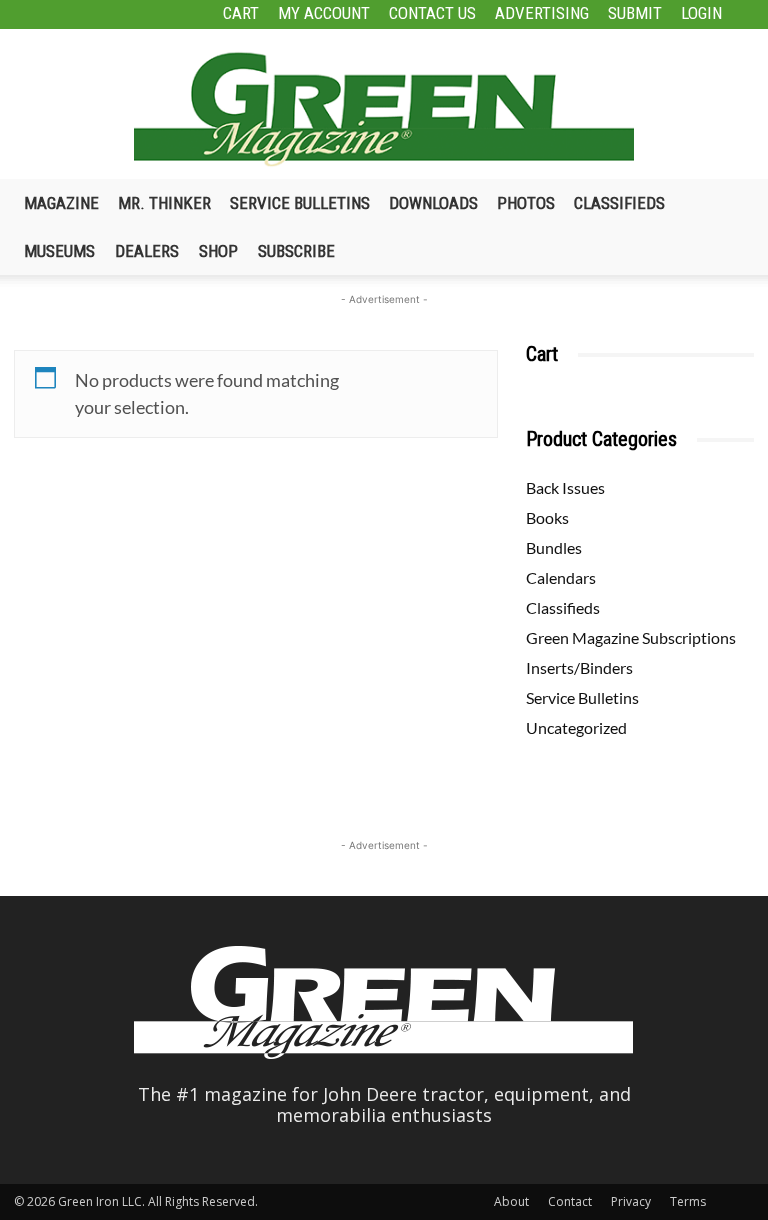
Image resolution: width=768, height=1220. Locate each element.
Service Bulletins (300, 203)
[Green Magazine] (384, 109)
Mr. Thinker (164, 203)
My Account (324, 13)
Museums (59, 251)
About (511, 1201)
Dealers (147, 251)
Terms (688, 1201)
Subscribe (296, 251)
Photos (526, 203)
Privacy (631, 1201)
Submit (635, 13)
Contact (570, 1201)
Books (547, 517)
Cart (241, 13)
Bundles (554, 547)
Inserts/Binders (579, 667)
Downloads (433, 203)
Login (701, 13)
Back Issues (565, 487)
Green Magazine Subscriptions (631, 637)
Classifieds (619, 203)
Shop (218, 251)
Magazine (61, 203)
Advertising (542, 13)
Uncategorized (576, 727)
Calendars (561, 577)
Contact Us (432, 13)
